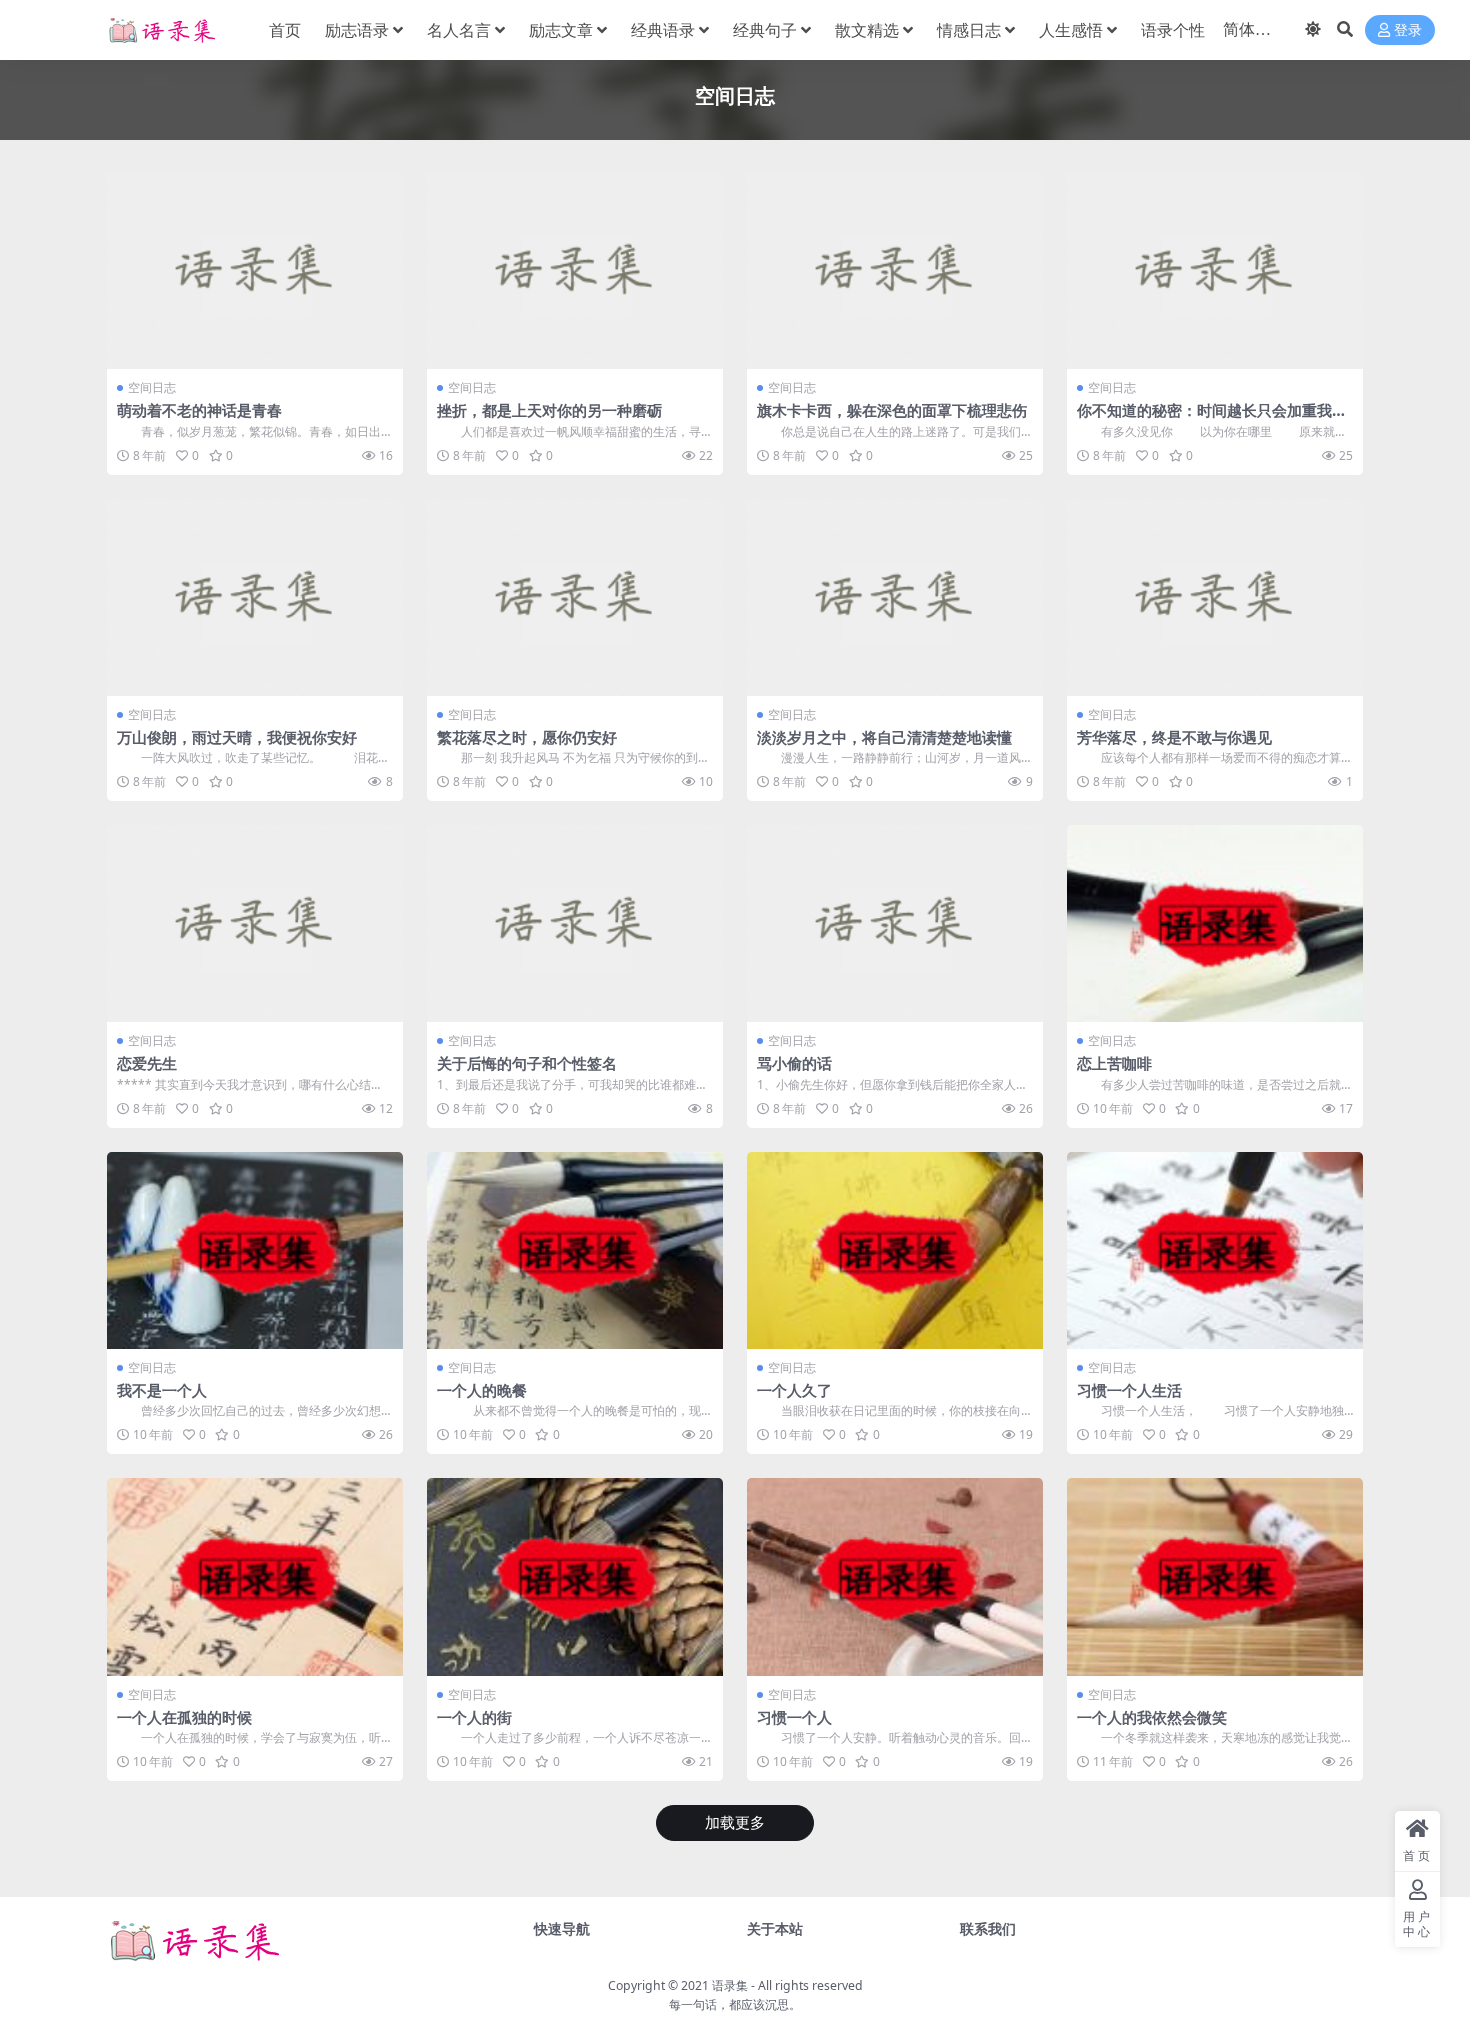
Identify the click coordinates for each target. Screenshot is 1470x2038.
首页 (285, 30)
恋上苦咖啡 (1114, 1063)
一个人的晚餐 (482, 1390)
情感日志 (969, 30)
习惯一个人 (794, 1717)
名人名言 (459, 30)
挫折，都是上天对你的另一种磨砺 (549, 410)
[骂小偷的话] (895, 923)
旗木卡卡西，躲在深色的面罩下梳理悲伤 (892, 410)
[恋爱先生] (255, 923)
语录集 (730, 1985)
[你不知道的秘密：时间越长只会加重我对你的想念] (1215, 270)
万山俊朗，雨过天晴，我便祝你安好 (237, 737)
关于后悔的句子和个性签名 (527, 1063)
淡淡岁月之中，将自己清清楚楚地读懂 (884, 737)
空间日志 (152, 387)
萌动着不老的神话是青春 (199, 410)
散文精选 (867, 30)
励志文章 (561, 30)
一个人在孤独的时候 (184, 1717)
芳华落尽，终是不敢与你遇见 (1174, 737)
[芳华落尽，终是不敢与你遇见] (1215, 597)
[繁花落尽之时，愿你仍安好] (575, 597)
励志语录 (357, 30)
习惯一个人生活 (1129, 1390)
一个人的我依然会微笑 (1152, 1717)
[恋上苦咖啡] (1215, 923)
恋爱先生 (147, 1063)
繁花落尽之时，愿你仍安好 (527, 737)
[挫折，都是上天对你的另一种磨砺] (575, 270)
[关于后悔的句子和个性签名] (575, 923)
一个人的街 (474, 1717)
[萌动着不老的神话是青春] (255, 270)
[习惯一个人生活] (1215, 1250)
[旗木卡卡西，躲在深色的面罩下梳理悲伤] (895, 270)
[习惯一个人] (895, 1576)
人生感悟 (1071, 30)
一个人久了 (794, 1390)
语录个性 (1173, 30)
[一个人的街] (575, 1576)
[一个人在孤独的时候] (255, 1576)
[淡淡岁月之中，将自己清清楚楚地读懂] (895, 597)
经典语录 (663, 30)
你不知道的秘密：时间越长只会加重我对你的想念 (1212, 419)
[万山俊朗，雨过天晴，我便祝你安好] (255, 597)
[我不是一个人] (255, 1250)
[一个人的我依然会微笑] (1215, 1576)
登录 (1408, 30)
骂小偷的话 (794, 1063)
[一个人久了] (895, 1250)
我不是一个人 (162, 1390)
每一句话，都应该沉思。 (735, 2004)
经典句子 (765, 30)
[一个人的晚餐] (575, 1250)
